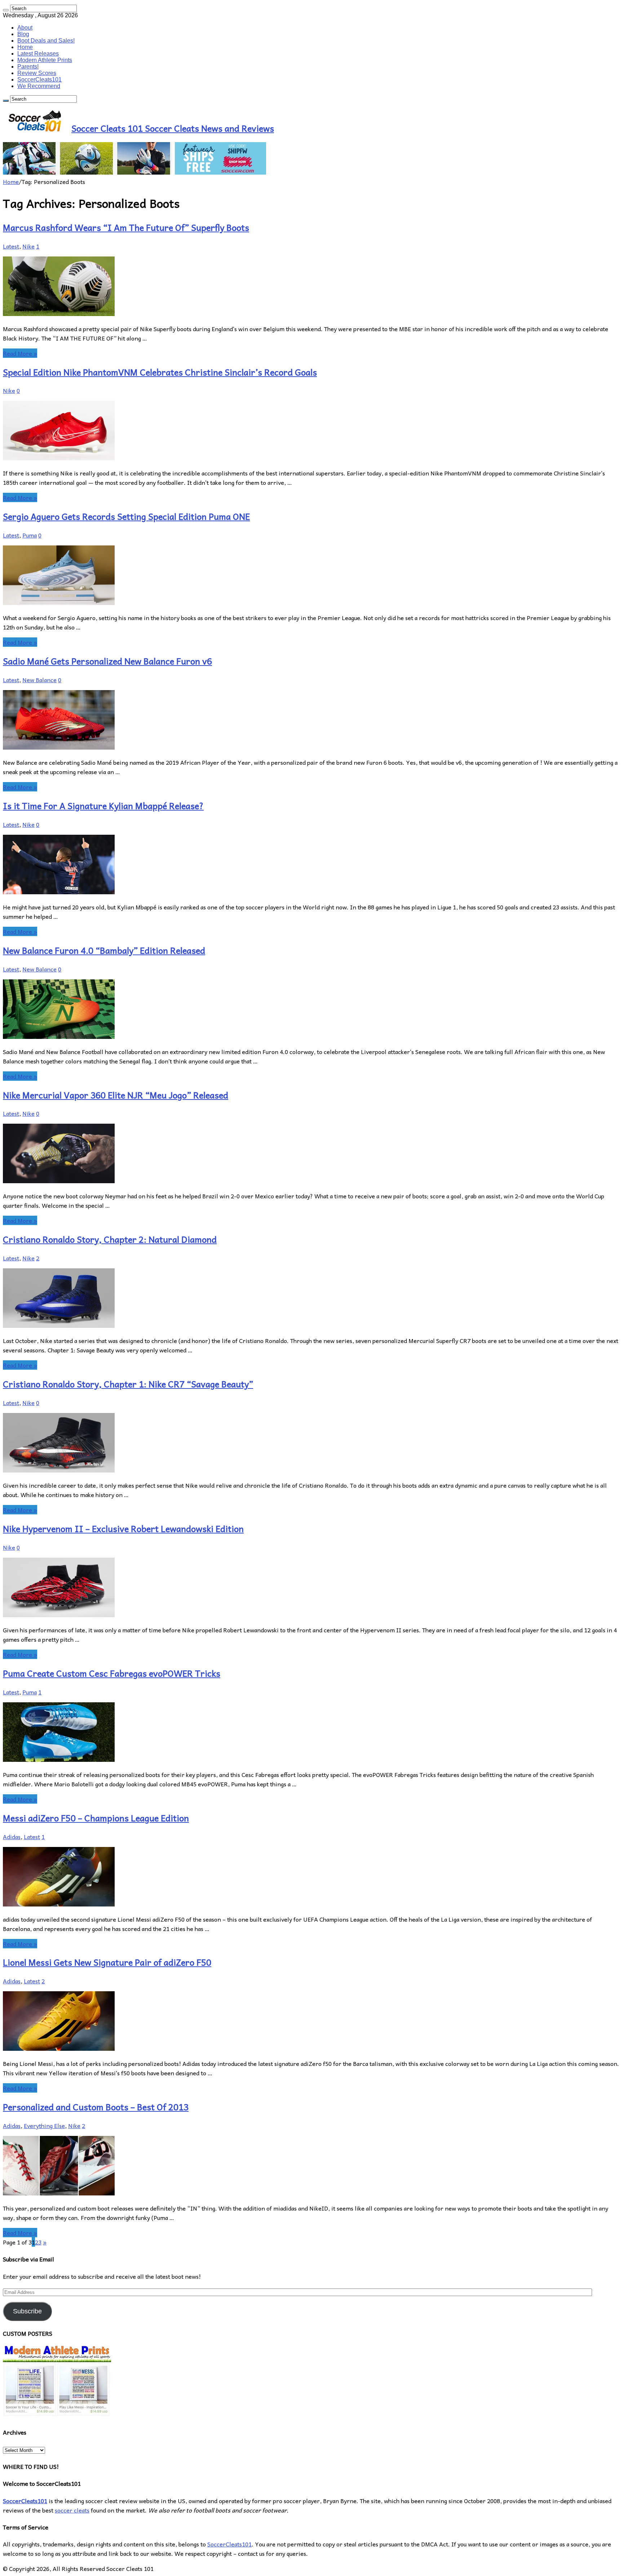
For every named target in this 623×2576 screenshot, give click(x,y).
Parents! (28, 67)
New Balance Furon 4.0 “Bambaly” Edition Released (104, 950)
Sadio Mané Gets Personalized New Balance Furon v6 (107, 661)
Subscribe (27, 2311)
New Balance (39, 680)
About (25, 28)
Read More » (20, 353)
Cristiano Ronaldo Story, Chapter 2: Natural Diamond (110, 1239)
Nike (28, 246)
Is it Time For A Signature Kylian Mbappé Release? (103, 806)
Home (25, 47)
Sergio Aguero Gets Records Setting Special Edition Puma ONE (126, 516)
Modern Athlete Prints (45, 60)
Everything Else (44, 2125)
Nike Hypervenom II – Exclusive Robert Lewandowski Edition (123, 1528)
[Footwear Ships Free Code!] (134, 172)
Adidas (12, 1836)
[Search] (6, 10)
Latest (11, 246)
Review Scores (37, 73)
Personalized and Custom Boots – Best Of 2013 (96, 2107)
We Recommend (39, 86)
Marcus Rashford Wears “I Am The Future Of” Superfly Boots (126, 227)
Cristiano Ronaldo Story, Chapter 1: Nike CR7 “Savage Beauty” (128, 1384)
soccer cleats (72, 2510)
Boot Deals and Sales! (46, 41)
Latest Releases (38, 54)
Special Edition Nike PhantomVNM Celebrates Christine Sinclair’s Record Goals (160, 372)
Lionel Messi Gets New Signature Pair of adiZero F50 (107, 1962)
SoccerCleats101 (39, 80)
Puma (30, 535)
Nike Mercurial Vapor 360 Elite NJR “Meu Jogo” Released (116, 1095)
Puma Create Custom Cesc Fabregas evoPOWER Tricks (112, 1673)
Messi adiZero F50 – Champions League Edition (96, 1818)
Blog (23, 34)
